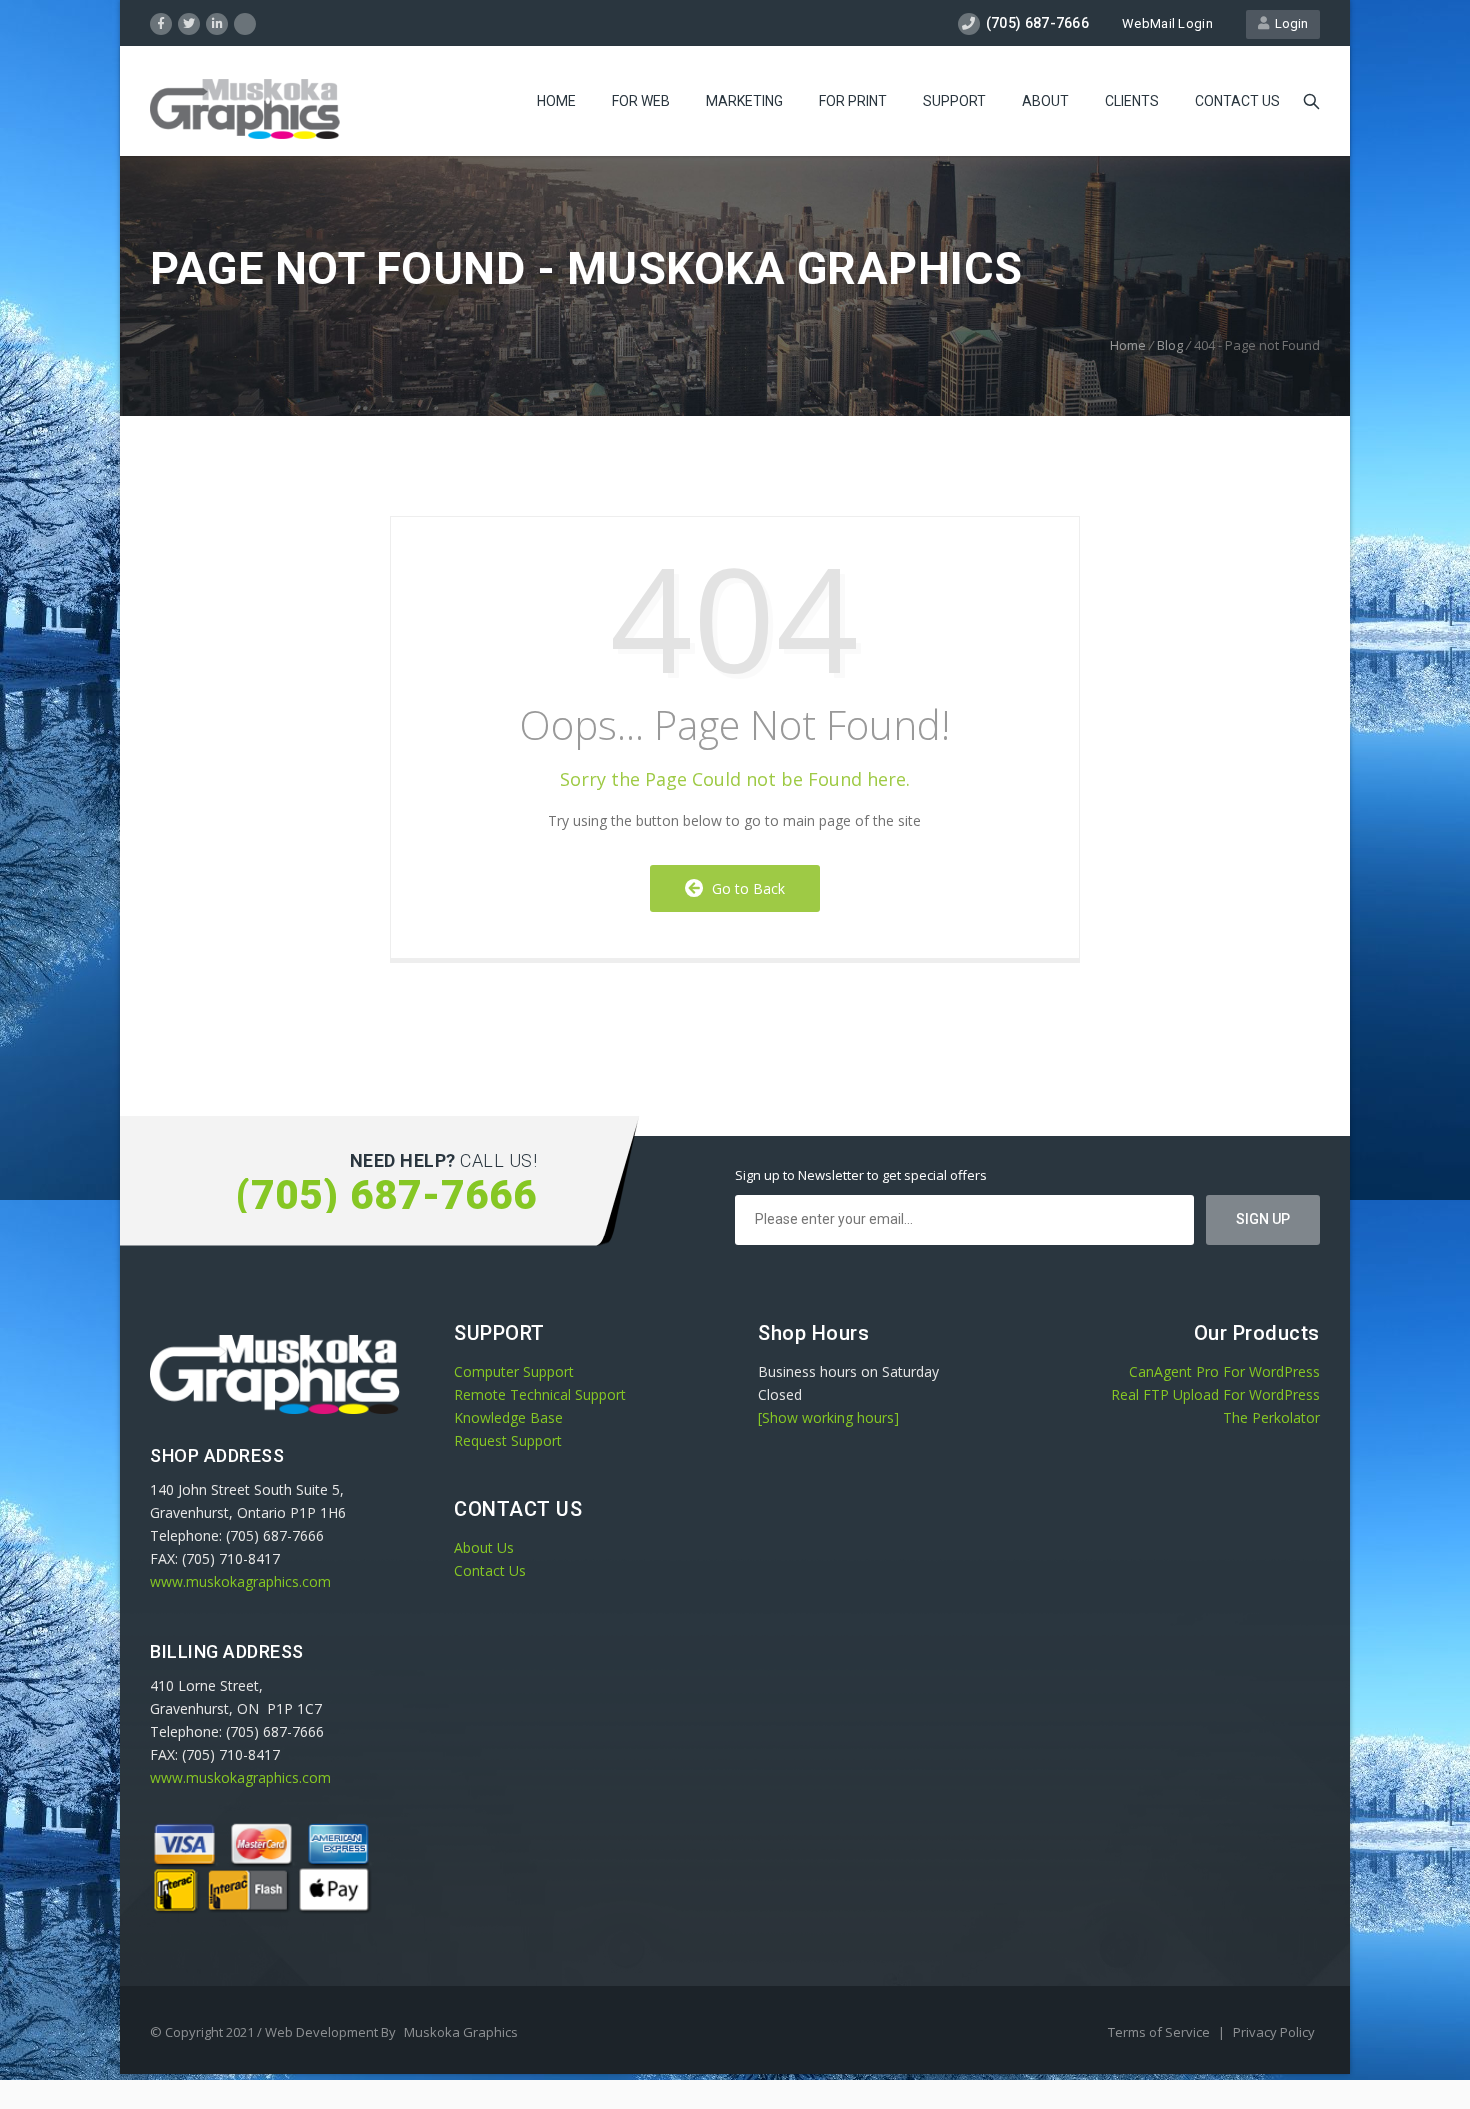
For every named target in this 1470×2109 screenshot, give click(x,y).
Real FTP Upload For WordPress (1215, 1394)
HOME (556, 101)
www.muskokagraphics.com (240, 1581)
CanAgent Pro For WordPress (1224, 1371)
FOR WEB (641, 101)
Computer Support (514, 1371)
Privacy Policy (1274, 2032)
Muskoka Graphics (461, 2032)
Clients (1132, 101)
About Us (484, 1547)
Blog (1170, 345)
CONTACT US (1237, 101)
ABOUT (1045, 101)
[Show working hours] (828, 1417)
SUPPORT (954, 101)
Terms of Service (1160, 2032)
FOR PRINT (853, 101)
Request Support (508, 1440)
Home (1128, 345)
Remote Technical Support (540, 1394)
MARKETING (744, 101)
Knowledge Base (508, 1417)
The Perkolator (1271, 1417)
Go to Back (744, 888)
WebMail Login (1167, 23)
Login (1288, 23)
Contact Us (490, 1570)
